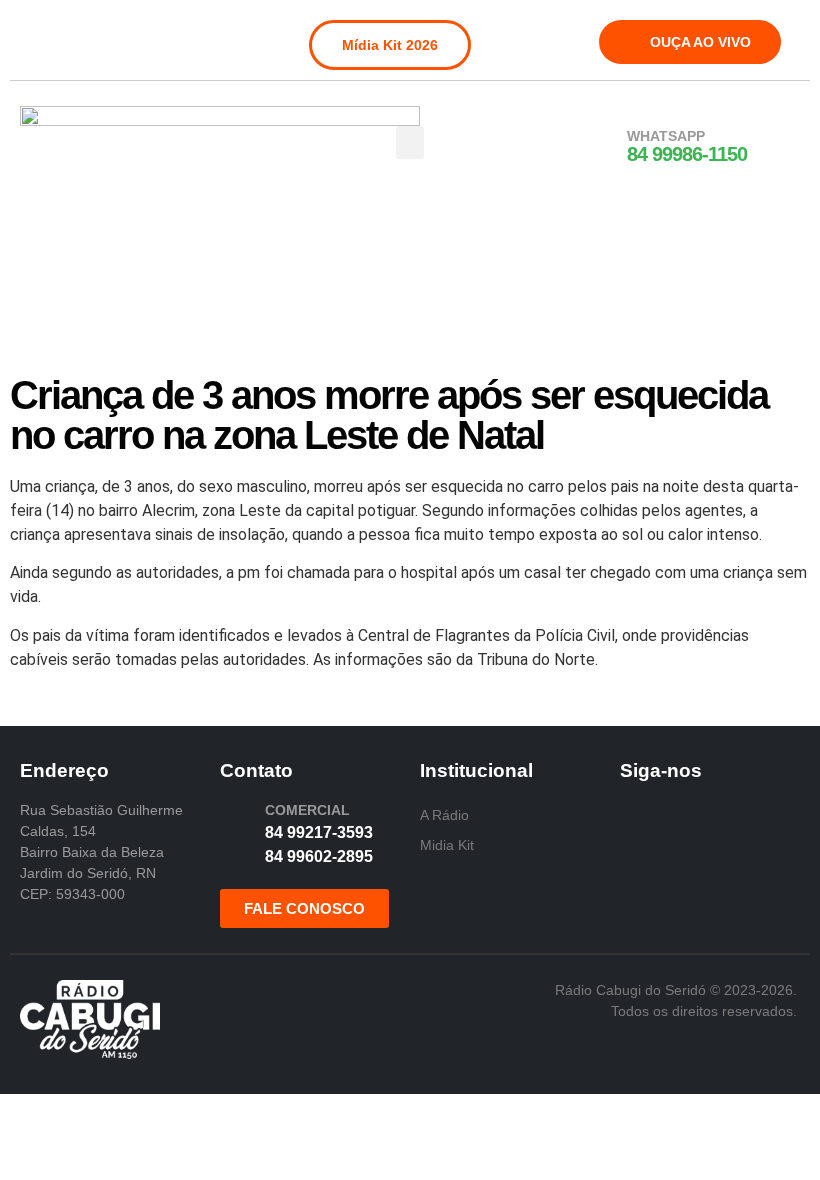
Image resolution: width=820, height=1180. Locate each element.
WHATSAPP (666, 136)
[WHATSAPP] (601, 147)
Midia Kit (447, 845)
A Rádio (444, 815)
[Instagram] (67, 34)
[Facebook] (34, 34)
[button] (410, 142)
